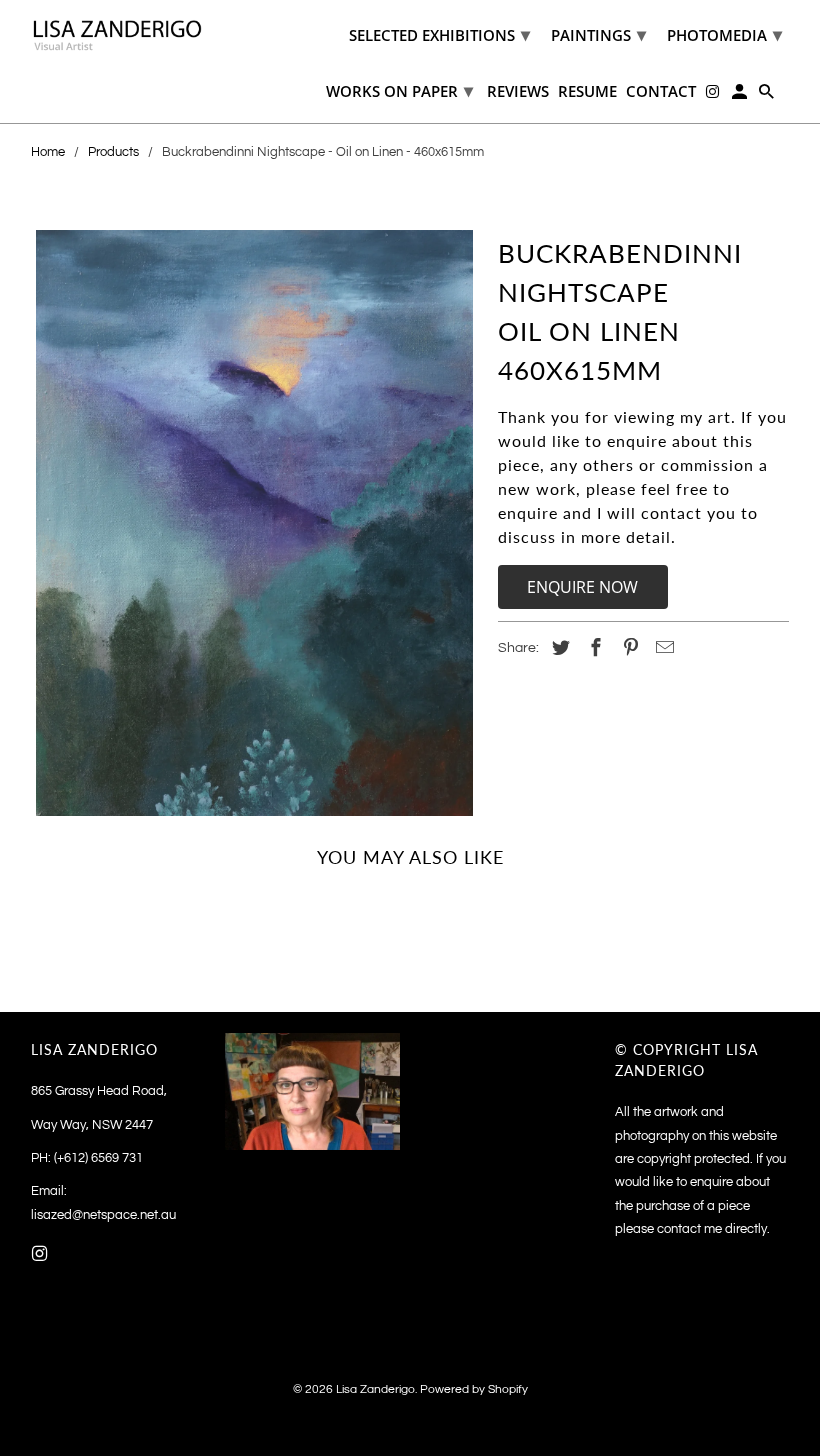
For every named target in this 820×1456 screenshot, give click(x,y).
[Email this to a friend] (662, 648)
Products (113, 152)
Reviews (518, 92)
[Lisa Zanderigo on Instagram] (42, 1254)
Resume (587, 92)
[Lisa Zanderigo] (118, 35)
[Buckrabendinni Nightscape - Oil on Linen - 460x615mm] (254, 523)
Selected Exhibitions (439, 34)
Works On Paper (399, 90)
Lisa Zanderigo (375, 1389)
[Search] (768, 95)
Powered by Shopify (474, 1389)
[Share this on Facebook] (593, 648)
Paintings (598, 34)
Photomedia (724, 34)
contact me (689, 1229)
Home (48, 152)
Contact (661, 92)
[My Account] (741, 95)
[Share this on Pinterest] (627, 648)
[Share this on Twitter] (558, 648)
